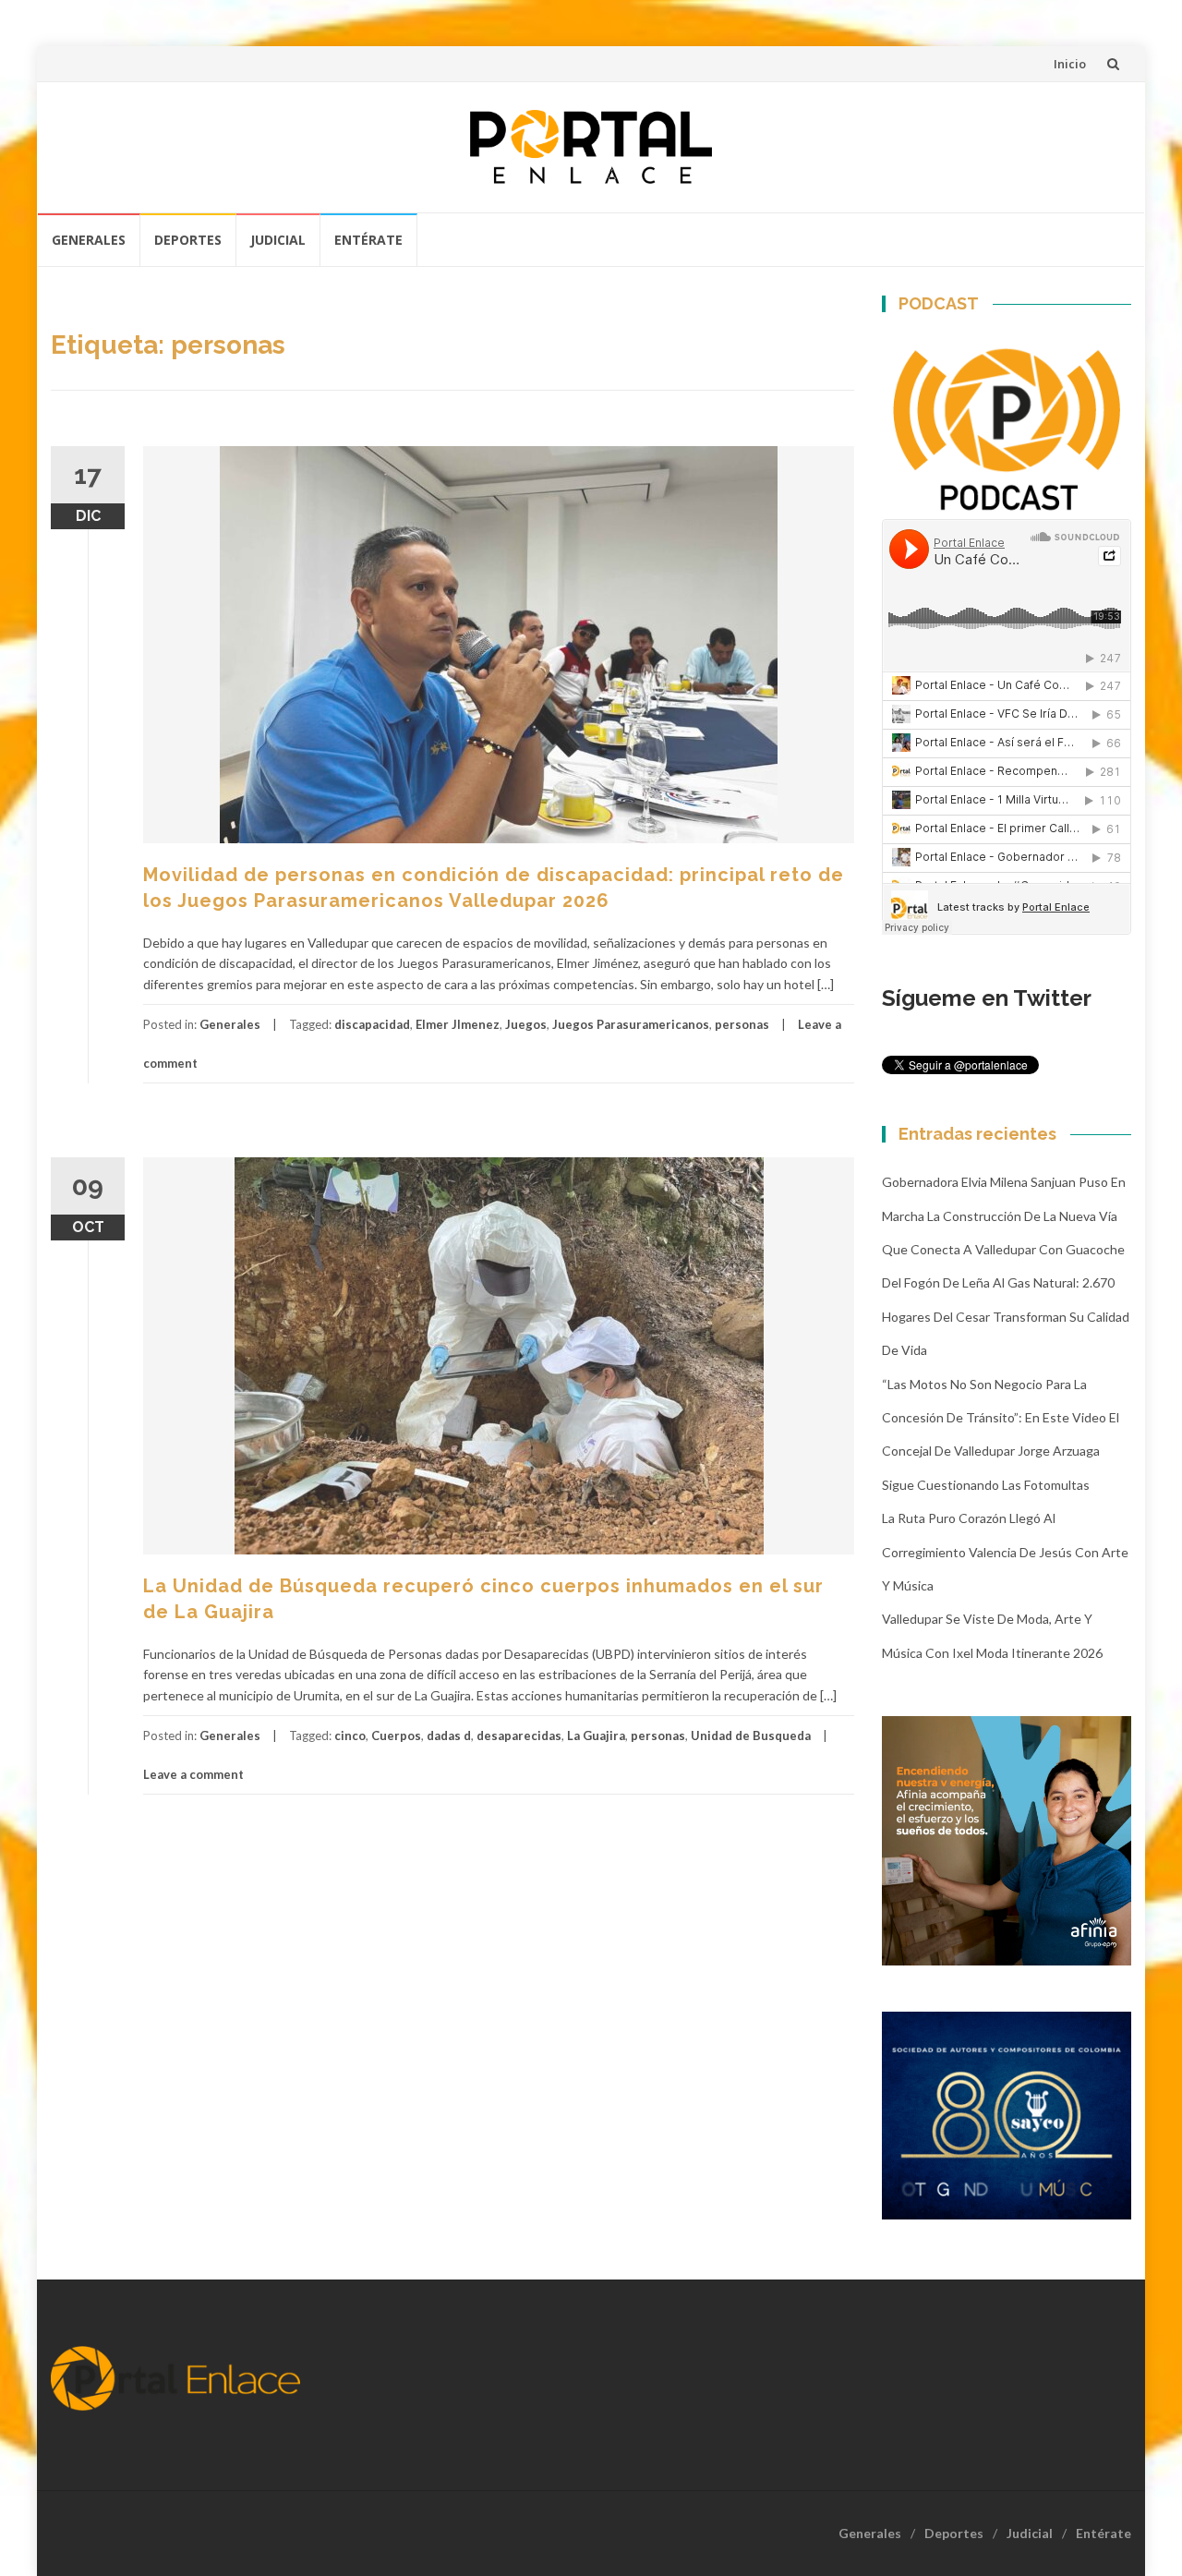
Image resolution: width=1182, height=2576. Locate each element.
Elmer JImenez (458, 1024)
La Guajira (596, 1735)
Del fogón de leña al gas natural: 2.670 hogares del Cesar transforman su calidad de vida (1006, 1316)
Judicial (278, 240)
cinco (350, 1735)
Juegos (526, 1024)
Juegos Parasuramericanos (631, 1024)
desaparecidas (519, 1735)
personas (742, 1024)
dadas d (449, 1735)
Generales (89, 240)
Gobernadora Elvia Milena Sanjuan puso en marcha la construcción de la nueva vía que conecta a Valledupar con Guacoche (1004, 1215)
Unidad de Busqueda (751, 1735)
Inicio (1070, 64)
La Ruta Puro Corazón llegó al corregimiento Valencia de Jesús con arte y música (1005, 1552)
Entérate (368, 240)
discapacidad (372, 1024)
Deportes (188, 240)
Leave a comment (193, 1774)
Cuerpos (396, 1735)
